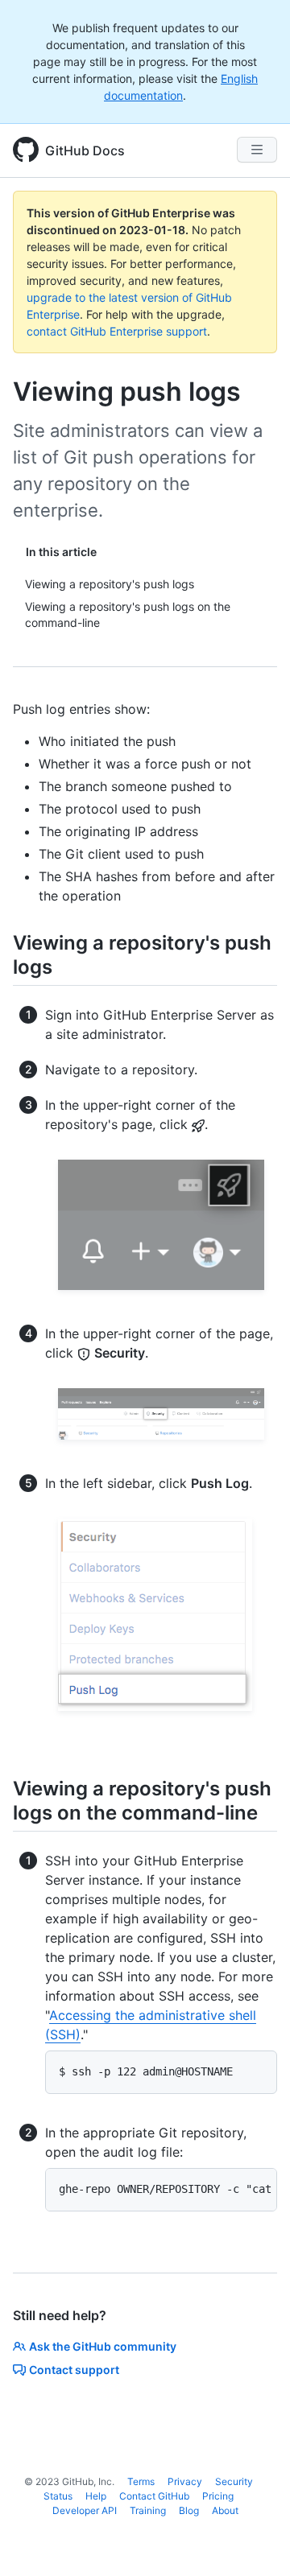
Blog (189, 2510)
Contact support (74, 2370)
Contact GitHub (154, 2496)
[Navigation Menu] (257, 150)
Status (58, 2496)
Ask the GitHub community (103, 2346)
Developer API (85, 2510)
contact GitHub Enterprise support (117, 331)
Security (234, 2481)
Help (96, 2496)
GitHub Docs (85, 150)
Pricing (218, 2496)
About (225, 2510)
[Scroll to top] (255, 2541)
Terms (141, 2481)
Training (148, 2510)
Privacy (185, 2481)
